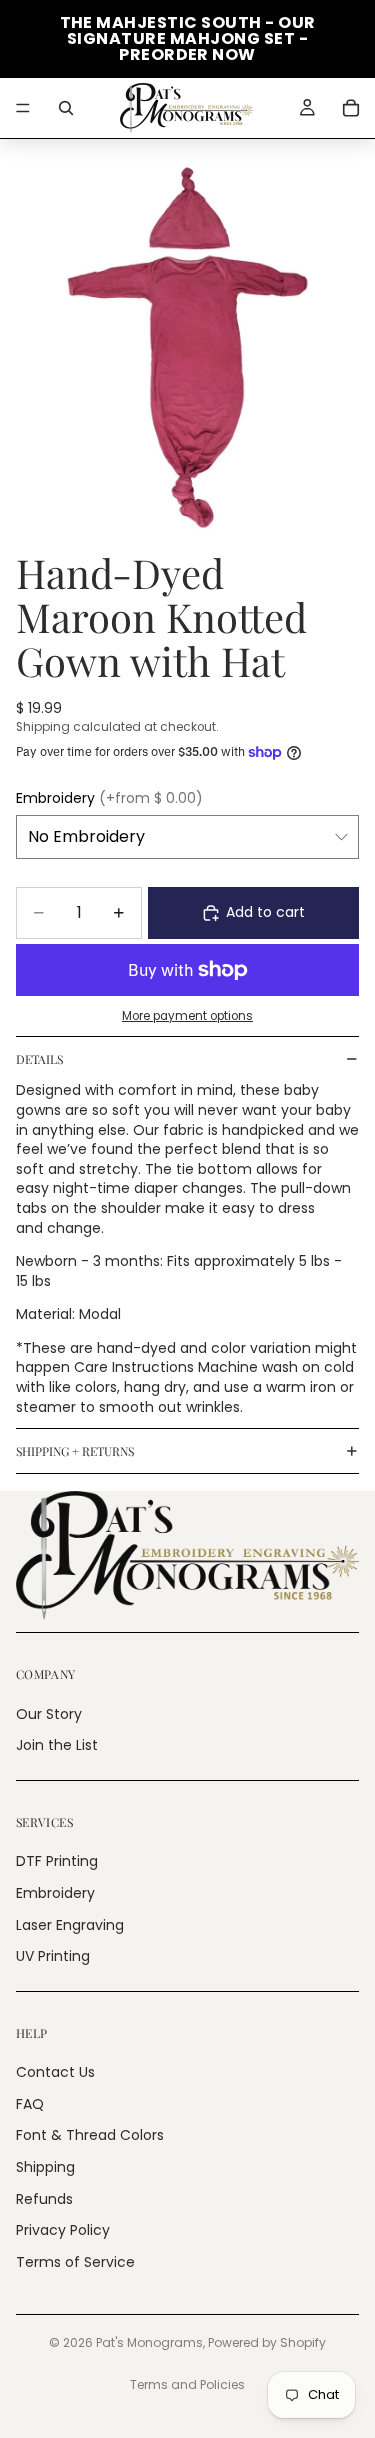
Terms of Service (75, 2262)
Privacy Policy (63, 2230)
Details (39, 1059)
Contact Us (55, 2072)
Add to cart (265, 912)
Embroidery (55, 1893)
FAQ (30, 2104)
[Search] (66, 108)
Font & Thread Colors (90, 2135)
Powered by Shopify (267, 2342)
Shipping (45, 2167)
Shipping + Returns (75, 1451)
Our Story (49, 1713)
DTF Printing (57, 1861)
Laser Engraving (70, 1924)
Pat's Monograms (149, 2342)
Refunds (44, 2198)
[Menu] (23, 108)
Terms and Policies (187, 2384)
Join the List (57, 1745)
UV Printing (53, 1956)
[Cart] (351, 108)
